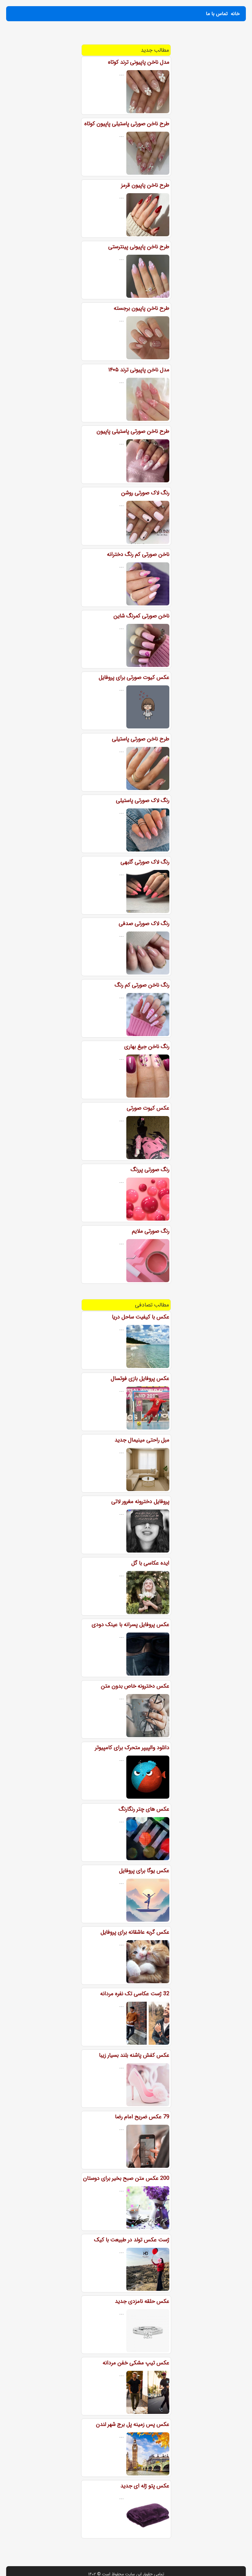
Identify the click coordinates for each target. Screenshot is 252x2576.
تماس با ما (217, 14)
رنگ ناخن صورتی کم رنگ (142, 985)
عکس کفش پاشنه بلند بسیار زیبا (134, 2055)
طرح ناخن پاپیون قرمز (145, 185)
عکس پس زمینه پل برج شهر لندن (133, 2424)
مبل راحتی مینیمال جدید (142, 1440)
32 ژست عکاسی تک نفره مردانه (135, 1994)
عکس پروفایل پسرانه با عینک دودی (130, 1625)
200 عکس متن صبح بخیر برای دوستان (126, 2178)
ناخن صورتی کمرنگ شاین (141, 616)
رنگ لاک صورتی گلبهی (145, 862)
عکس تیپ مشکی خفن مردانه (136, 2363)
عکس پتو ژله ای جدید (145, 2486)
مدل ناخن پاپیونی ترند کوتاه (139, 62)
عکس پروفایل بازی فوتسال (140, 1378)
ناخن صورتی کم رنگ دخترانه (138, 554)
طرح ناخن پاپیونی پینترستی (139, 247)
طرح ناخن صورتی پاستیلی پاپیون (133, 431)
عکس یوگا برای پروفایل (144, 1871)
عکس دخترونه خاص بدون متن (135, 1686)
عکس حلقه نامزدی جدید (142, 2301)
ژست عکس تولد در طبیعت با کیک (132, 2240)
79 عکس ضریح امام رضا (142, 2117)
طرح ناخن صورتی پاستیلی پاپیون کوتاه (127, 124)
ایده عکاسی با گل (150, 1563)
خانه (235, 14)
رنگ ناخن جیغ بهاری (147, 1047)
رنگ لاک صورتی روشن (145, 493)
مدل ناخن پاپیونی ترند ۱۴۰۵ (139, 370)
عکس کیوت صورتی (148, 1108)
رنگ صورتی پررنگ (150, 1170)
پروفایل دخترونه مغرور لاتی (140, 1501)
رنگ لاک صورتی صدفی (144, 923)
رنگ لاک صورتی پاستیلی (143, 800)
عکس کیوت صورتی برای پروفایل (134, 677)
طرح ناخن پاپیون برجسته (142, 308)
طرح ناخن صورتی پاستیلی (141, 739)
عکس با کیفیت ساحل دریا (141, 1317)
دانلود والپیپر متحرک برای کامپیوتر (132, 1748)
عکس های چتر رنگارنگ (144, 1809)
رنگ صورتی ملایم (151, 1231)
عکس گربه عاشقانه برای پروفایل (135, 1932)
